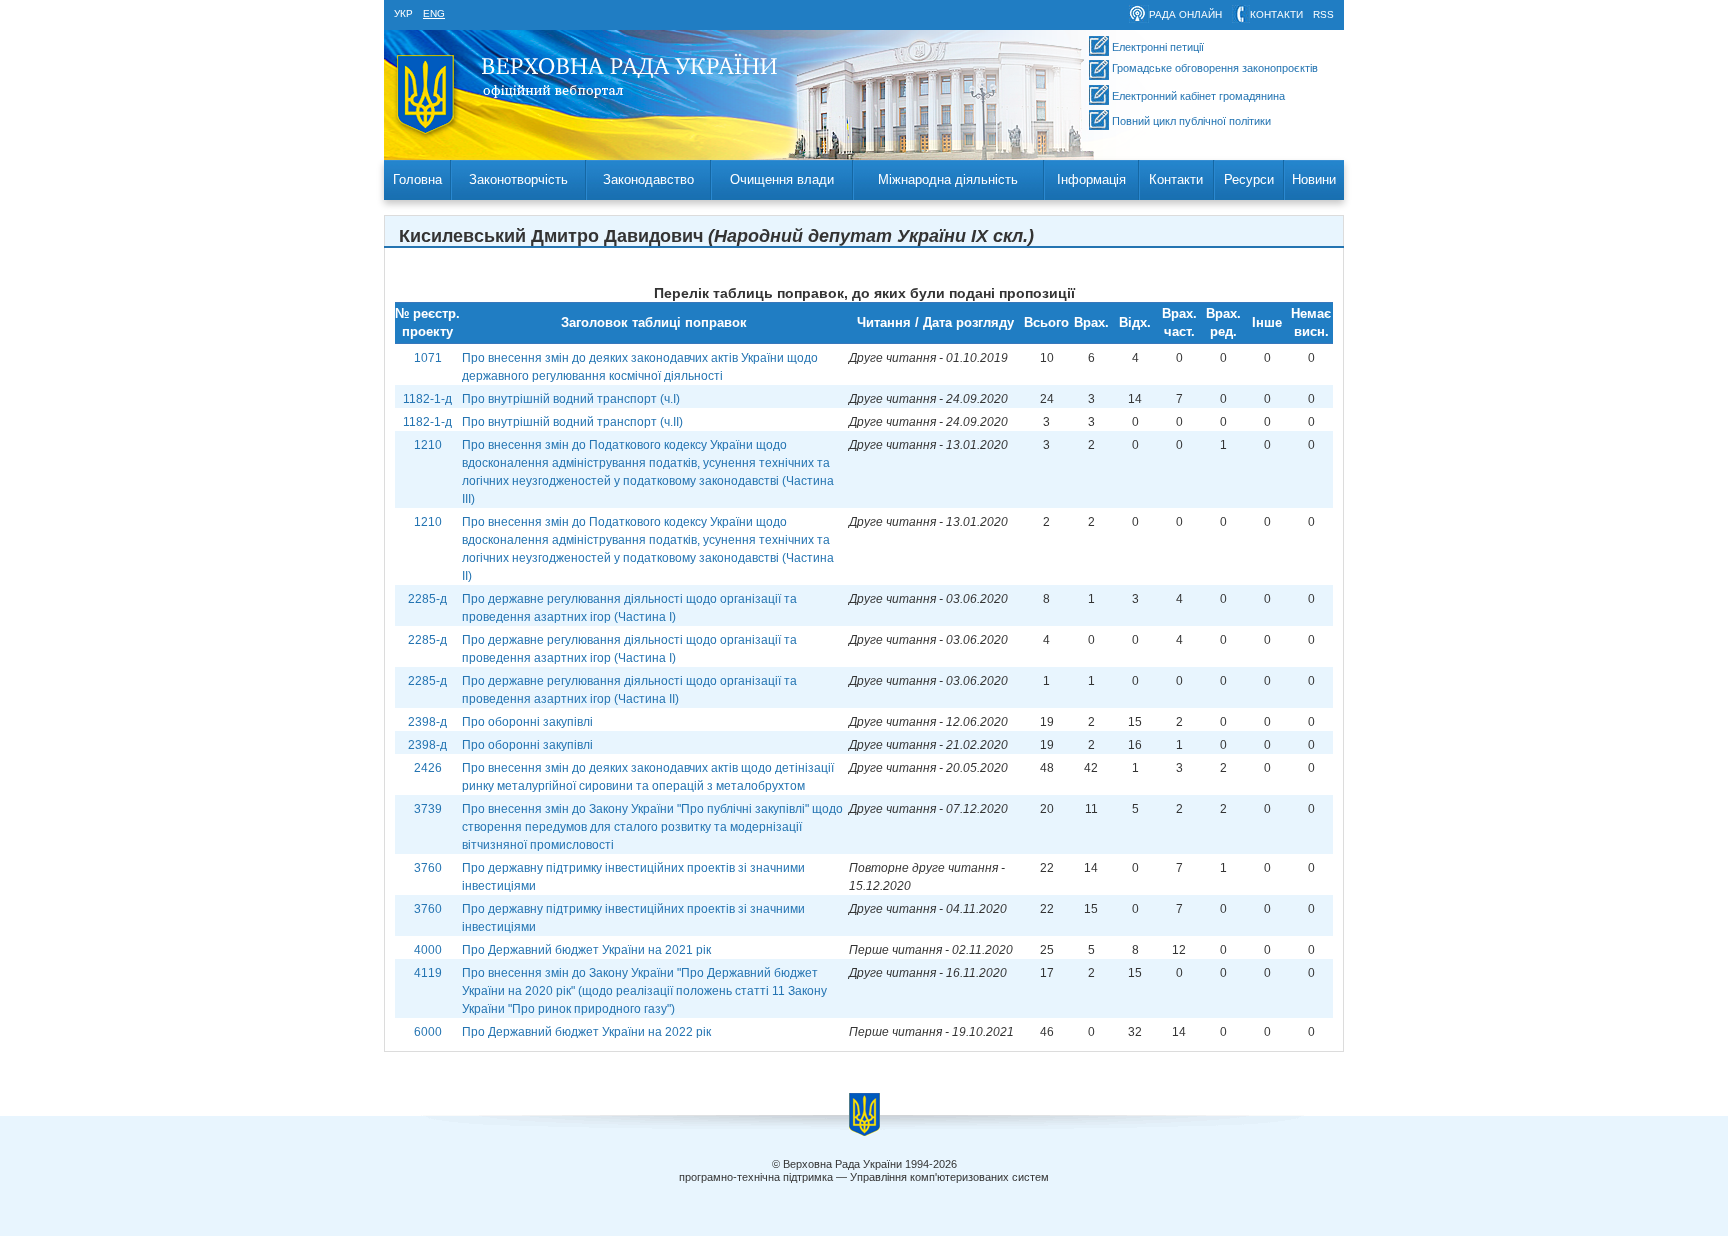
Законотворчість (518, 179)
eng (434, 13)
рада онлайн (1185, 14)
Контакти (1176, 179)
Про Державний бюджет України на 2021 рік (586, 950)
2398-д (427, 722)
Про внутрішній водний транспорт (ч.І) (571, 399)
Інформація (1091, 179)
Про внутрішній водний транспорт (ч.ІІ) (572, 422)
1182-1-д (427, 399)
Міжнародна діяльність (948, 179)
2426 (428, 768)
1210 (428, 445)
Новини (1314, 179)
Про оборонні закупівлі (527, 722)
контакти (1276, 14)
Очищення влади (782, 179)
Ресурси (1249, 179)
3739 (428, 809)
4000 (428, 950)
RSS (1323, 14)
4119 (428, 973)
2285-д (427, 599)
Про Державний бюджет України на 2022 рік (586, 1032)
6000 (428, 1032)
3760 (428, 868)
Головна (417, 179)
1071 (428, 358)
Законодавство (648, 179)
